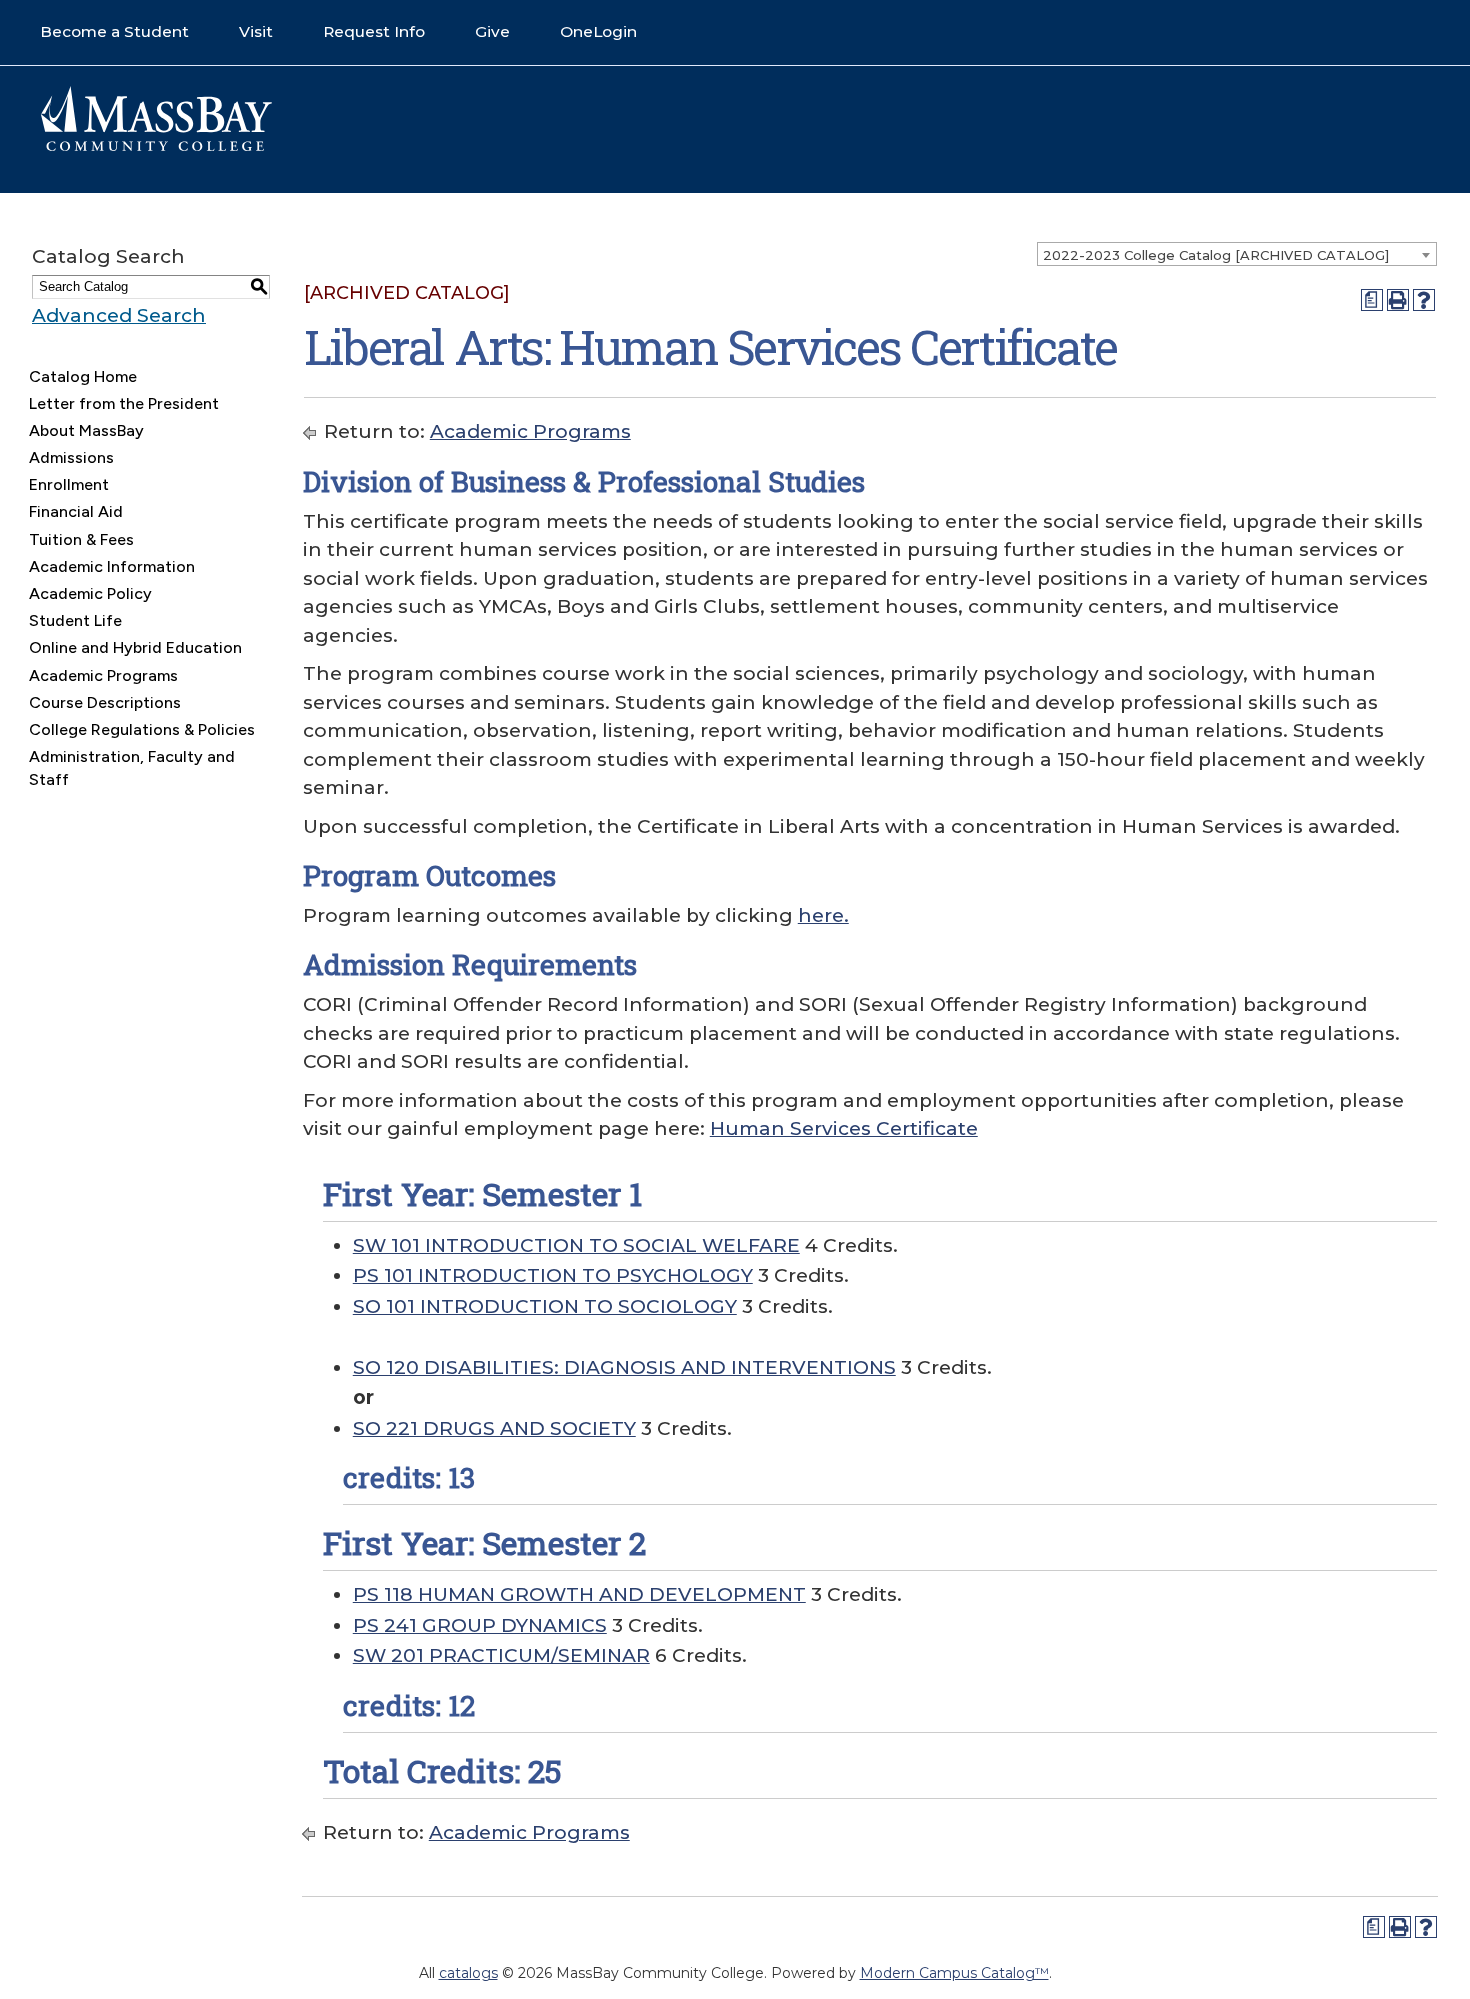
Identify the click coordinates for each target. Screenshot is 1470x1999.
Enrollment (69, 484)
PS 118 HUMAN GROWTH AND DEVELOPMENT (579, 1594)
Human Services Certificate (844, 1128)
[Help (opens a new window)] (1424, 300)
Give (492, 31)
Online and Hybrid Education (135, 647)
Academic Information (112, 566)
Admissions (71, 457)
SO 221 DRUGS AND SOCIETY (494, 1428)
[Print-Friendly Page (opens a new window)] (1398, 300)
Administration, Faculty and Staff (132, 767)
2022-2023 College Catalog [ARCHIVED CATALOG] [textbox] (1216, 255)
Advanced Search (119, 315)
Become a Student (114, 31)
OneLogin (598, 31)
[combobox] (1237, 254)
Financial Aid (76, 511)
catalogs (468, 1973)
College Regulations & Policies (142, 729)
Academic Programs (103, 675)
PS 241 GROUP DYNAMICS (480, 1625)
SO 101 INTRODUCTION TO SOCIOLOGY (545, 1306)
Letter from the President (124, 403)
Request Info (374, 31)
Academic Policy (90, 593)
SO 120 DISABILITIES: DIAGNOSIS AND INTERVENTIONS (624, 1367)
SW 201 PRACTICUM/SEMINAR (501, 1655)
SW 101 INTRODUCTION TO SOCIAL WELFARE (576, 1245)
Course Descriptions (105, 702)
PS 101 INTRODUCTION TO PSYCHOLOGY (553, 1275)
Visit (256, 31)
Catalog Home (83, 376)
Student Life (75, 620)
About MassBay (86, 430)
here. (823, 915)
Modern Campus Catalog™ (954, 1973)
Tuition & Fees (81, 539)
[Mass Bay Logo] (156, 146)
